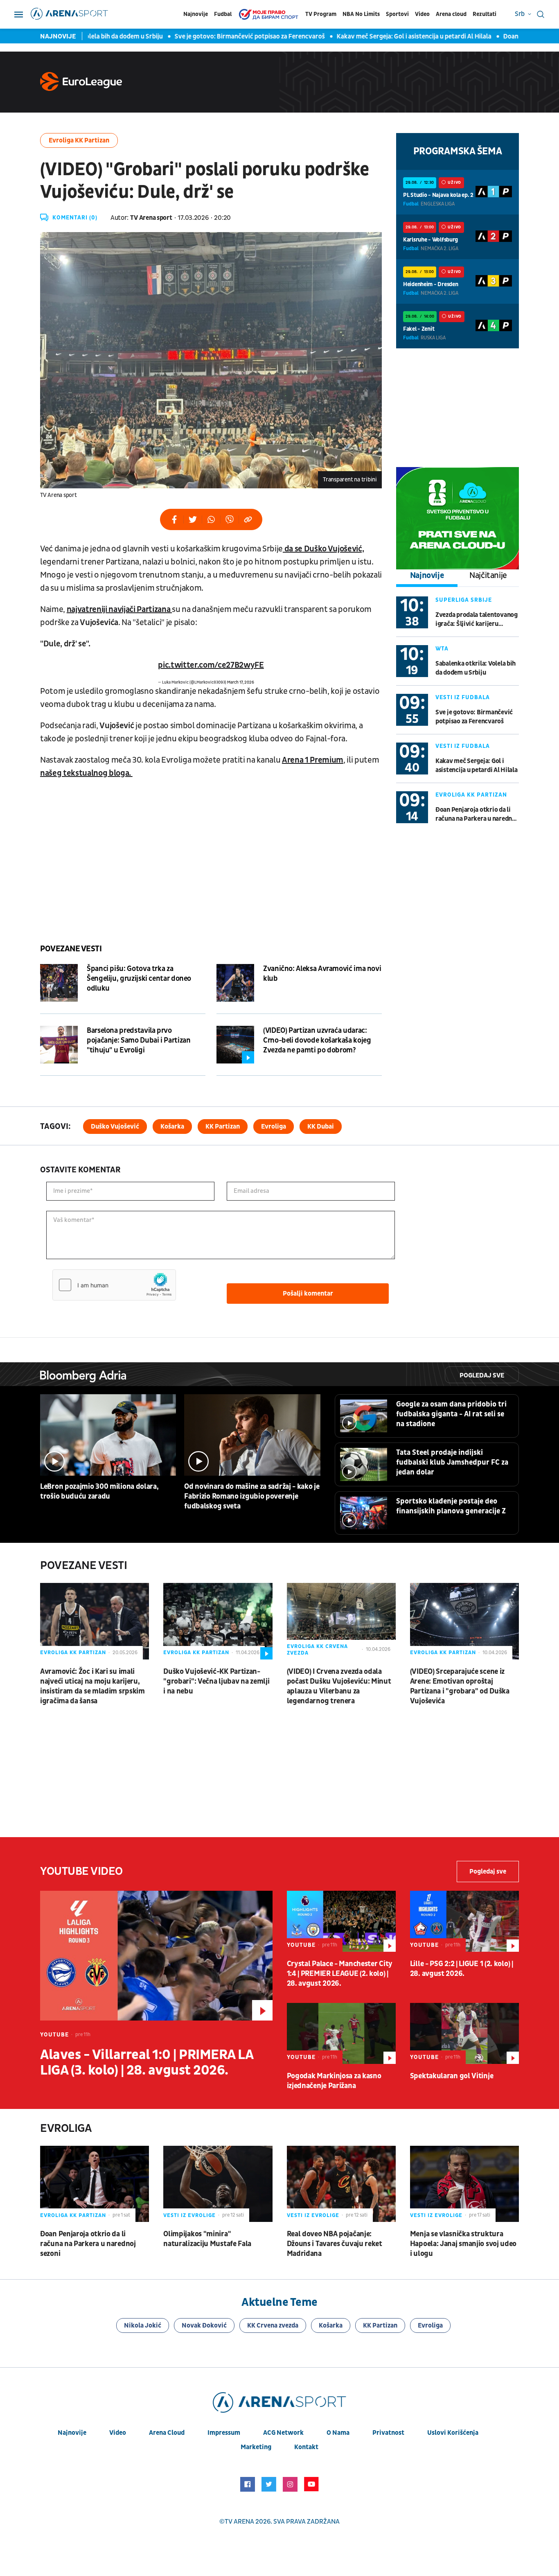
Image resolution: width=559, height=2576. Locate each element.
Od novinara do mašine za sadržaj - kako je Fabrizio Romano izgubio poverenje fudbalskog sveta (252, 1496)
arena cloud (167, 2433)
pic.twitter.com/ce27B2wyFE (211, 665)
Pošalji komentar (308, 1294)
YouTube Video (81, 1871)
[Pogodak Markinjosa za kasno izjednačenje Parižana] (341, 2033)
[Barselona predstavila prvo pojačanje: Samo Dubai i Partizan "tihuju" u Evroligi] (59, 1045)
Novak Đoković (204, 2325)
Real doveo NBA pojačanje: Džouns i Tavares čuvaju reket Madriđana (335, 2244)
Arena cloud (451, 14)
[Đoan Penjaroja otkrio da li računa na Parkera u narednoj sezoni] (95, 2184)
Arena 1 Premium (313, 760)
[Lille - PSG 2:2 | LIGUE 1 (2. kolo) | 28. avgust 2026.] (464, 1921)
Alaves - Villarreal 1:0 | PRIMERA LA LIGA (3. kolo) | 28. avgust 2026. (147, 2063)
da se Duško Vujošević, (323, 549)
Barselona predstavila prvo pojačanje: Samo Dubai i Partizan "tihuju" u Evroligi (139, 1040)
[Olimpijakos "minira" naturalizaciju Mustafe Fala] (218, 2184)
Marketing (256, 2447)
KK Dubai (321, 1127)
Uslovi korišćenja (453, 2433)
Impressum (224, 2433)
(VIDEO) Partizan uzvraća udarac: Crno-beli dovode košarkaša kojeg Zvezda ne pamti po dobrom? (317, 1040)
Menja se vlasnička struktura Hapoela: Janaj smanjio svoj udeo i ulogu (463, 2244)
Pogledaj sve (482, 1375)
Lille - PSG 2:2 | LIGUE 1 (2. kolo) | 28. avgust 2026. (462, 1969)
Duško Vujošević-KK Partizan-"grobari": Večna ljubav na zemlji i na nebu (216, 1681)
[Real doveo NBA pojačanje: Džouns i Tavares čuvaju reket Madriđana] (341, 2184)
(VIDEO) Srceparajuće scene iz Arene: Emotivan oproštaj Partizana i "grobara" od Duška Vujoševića (460, 1686)
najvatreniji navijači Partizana (119, 610)
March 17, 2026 (241, 682)
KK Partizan (223, 1127)
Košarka (172, 1127)
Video (422, 14)
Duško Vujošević (115, 1127)
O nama (338, 2433)
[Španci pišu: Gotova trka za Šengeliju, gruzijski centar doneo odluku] (59, 983)
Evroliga (274, 1127)
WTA (442, 649)
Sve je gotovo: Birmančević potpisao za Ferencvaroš (226, 36)
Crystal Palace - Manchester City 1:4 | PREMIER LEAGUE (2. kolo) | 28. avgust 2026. (340, 1974)
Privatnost (388, 2433)
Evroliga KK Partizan (79, 140)
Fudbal (223, 14)
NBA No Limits (361, 14)
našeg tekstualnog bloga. (86, 773)
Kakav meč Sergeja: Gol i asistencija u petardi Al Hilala (390, 36)
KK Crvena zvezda (273, 2325)
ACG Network (283, 2433)
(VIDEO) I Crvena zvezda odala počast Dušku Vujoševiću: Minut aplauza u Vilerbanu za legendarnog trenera (339, 1686)
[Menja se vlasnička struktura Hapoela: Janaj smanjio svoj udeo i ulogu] (464, 2184)
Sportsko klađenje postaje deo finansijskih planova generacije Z (451, 1506)
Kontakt (306, 2447)
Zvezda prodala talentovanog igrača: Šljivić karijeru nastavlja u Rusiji (477, 620)
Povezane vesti (71, 949)
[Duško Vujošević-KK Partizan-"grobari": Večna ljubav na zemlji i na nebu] (218, 1621)
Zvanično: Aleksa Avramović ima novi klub (322, 974)
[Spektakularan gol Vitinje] (464, 2033)
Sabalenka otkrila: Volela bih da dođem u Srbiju (476, 668)
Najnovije (196, 14)
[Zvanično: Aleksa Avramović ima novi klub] (235, 983)
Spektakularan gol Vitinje (452, 2076)
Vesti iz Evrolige (189, 2215)
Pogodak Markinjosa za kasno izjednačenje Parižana (334, 2081)
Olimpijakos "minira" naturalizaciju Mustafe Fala (207, 2239)
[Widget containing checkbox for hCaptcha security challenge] (114, 1285)
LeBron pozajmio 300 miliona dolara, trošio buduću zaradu (99, 1491)
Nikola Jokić (143, 2325)
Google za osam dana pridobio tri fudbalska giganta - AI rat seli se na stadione (451, 1414)
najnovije (72, 2433)
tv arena (239, 2522)
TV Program (321, 14)
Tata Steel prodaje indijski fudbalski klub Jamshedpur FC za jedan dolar (452, 1462)
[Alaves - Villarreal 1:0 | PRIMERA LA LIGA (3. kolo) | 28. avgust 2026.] (156, 1956)
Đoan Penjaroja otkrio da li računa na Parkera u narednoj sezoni (476, 814)
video (118, 2433)
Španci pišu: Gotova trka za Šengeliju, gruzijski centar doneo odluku (139, 979)
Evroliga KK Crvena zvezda (317, 1650)
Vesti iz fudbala (463, 697)
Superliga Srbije (464, 600)
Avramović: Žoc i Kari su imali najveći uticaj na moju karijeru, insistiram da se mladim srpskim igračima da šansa (92, 1686)
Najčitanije (488, 576)
